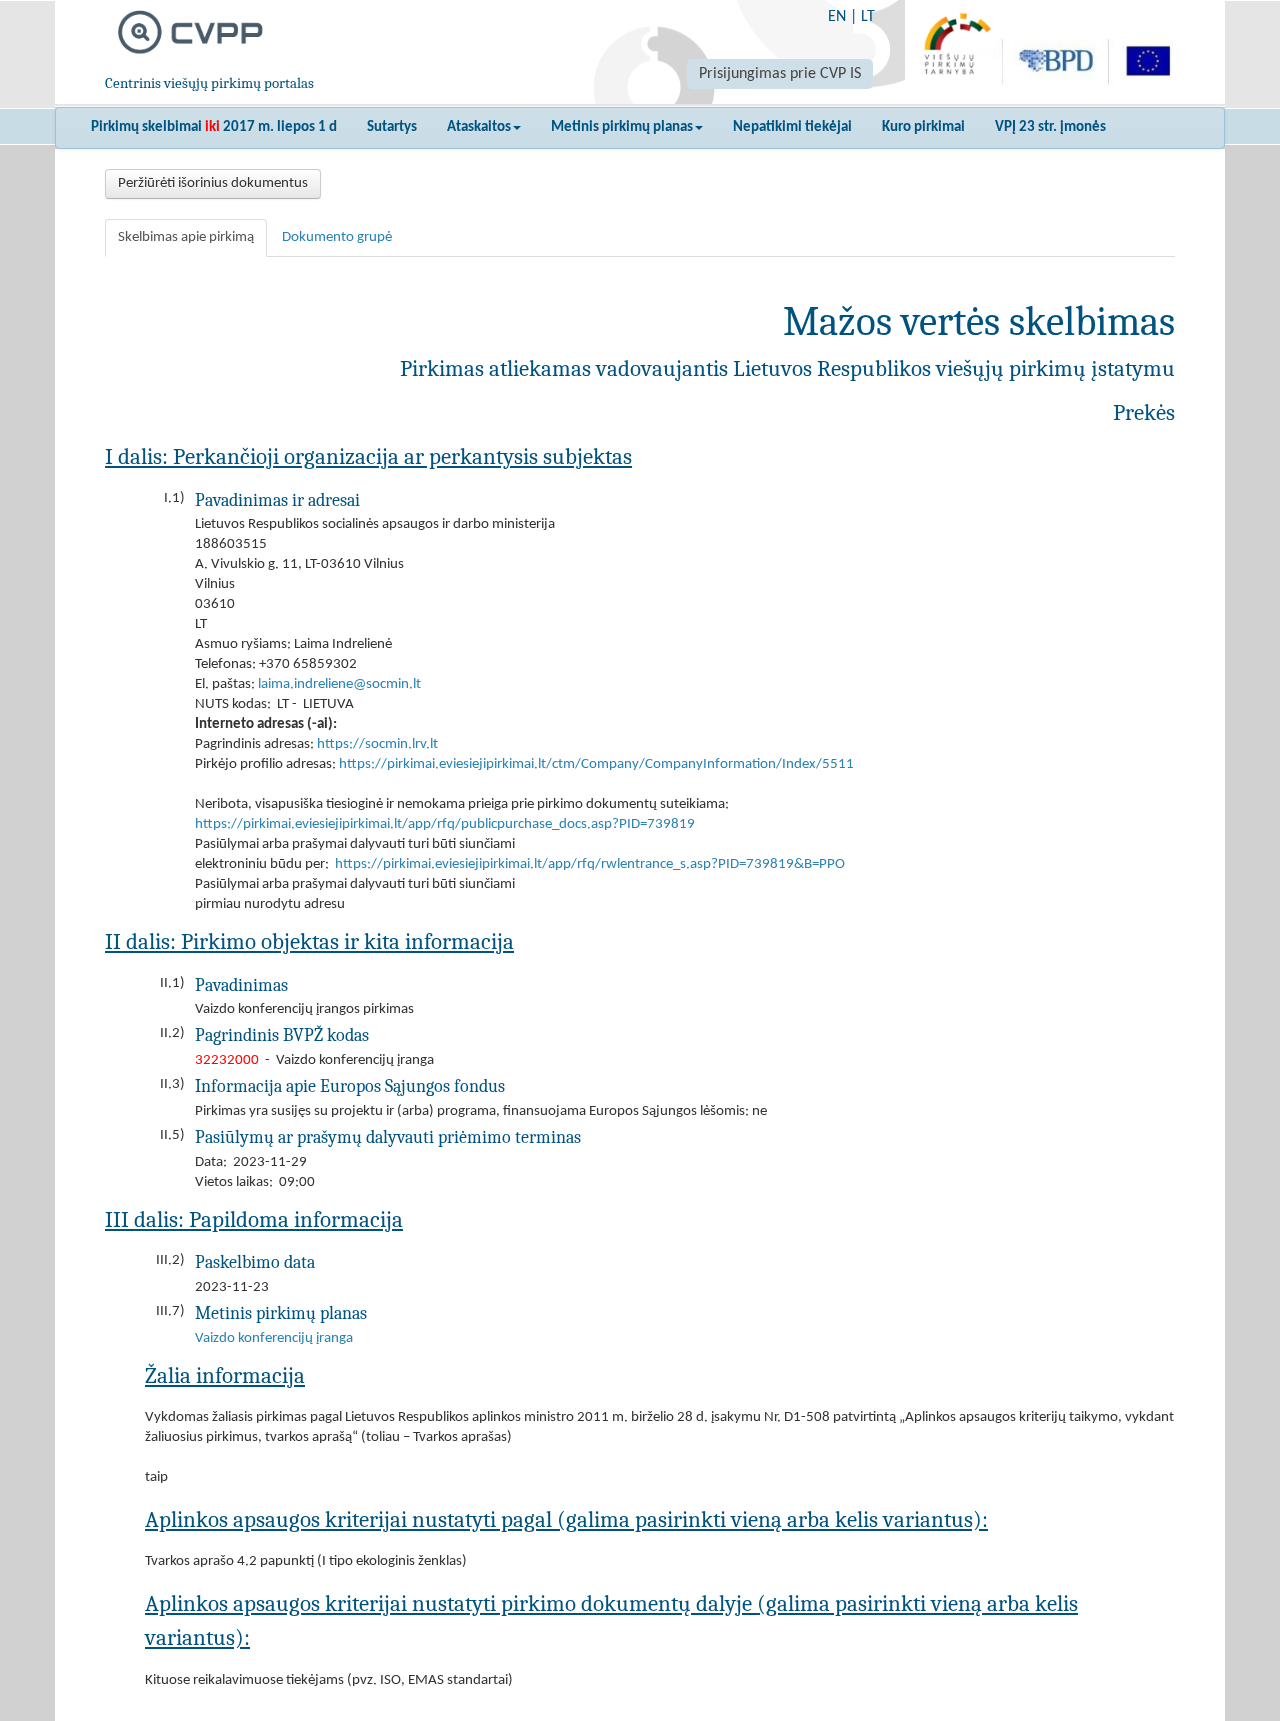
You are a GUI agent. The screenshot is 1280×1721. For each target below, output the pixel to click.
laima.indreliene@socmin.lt (339, 684)
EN (837, 17)
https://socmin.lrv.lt (377, 744)
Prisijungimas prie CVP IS (780, 74)
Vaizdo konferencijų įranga (274, 1338)
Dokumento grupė (337, 237)
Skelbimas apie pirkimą (186, 237)
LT (868, 17)
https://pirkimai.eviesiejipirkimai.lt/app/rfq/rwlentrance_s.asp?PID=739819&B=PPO (590, 864)
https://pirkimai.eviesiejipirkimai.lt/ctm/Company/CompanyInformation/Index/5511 (596, 764)
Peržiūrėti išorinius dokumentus (213, 183)
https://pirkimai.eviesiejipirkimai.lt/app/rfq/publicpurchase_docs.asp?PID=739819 (445, 824)
